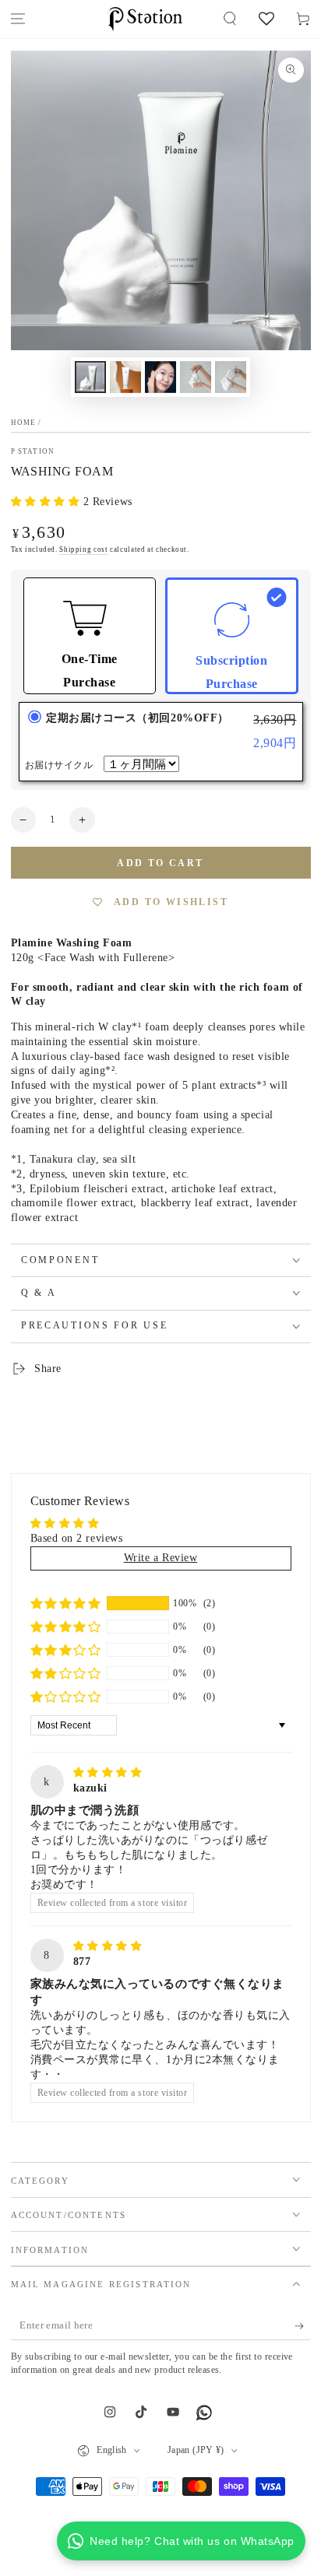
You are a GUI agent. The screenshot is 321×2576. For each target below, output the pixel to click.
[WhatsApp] (204, 2413)
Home (24, 423)
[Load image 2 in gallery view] (125, 377)
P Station (33, 451)
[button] (230, 19)
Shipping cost (83, 549)
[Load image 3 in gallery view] (160, 377)
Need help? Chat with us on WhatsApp (192, 2541)
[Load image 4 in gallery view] (196, 377)
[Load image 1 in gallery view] (90, 377)
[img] (108, 1772)
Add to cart (160, 863)
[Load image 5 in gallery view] (231, 377)
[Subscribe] (303, 2326)
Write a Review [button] (161, 1558)
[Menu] (18, 19)
